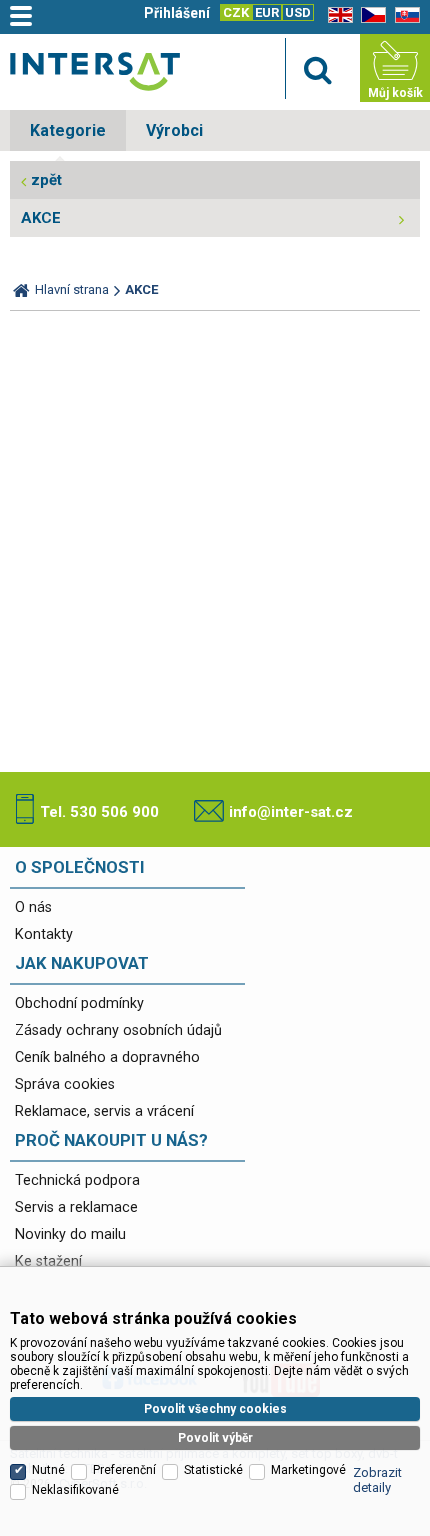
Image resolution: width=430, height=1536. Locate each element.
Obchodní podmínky (79, 1003)
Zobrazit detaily (377, 1480)
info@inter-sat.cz (291, 812)
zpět (46, 180)
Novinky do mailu (70, 1234)
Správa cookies (65, 1084)
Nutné (48, 1470)
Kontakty (44, 934)
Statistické (213, 1470)
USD (298, 12)
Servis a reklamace (76, 1207)
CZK (236, 12)
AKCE (41, 218)
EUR (267, 12)
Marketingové (308, 1470)
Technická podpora (77, 1180)
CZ (370, 15)
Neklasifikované (75, 1490)
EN (337, 15)
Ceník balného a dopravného (107, 1057)
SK (404, 15)
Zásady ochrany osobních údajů (118, 1030)
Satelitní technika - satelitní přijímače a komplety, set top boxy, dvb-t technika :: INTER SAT (95, 71)
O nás (33, 907)
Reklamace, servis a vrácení (104, 1111)
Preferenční (124, 1470)
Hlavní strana (72, 289)
